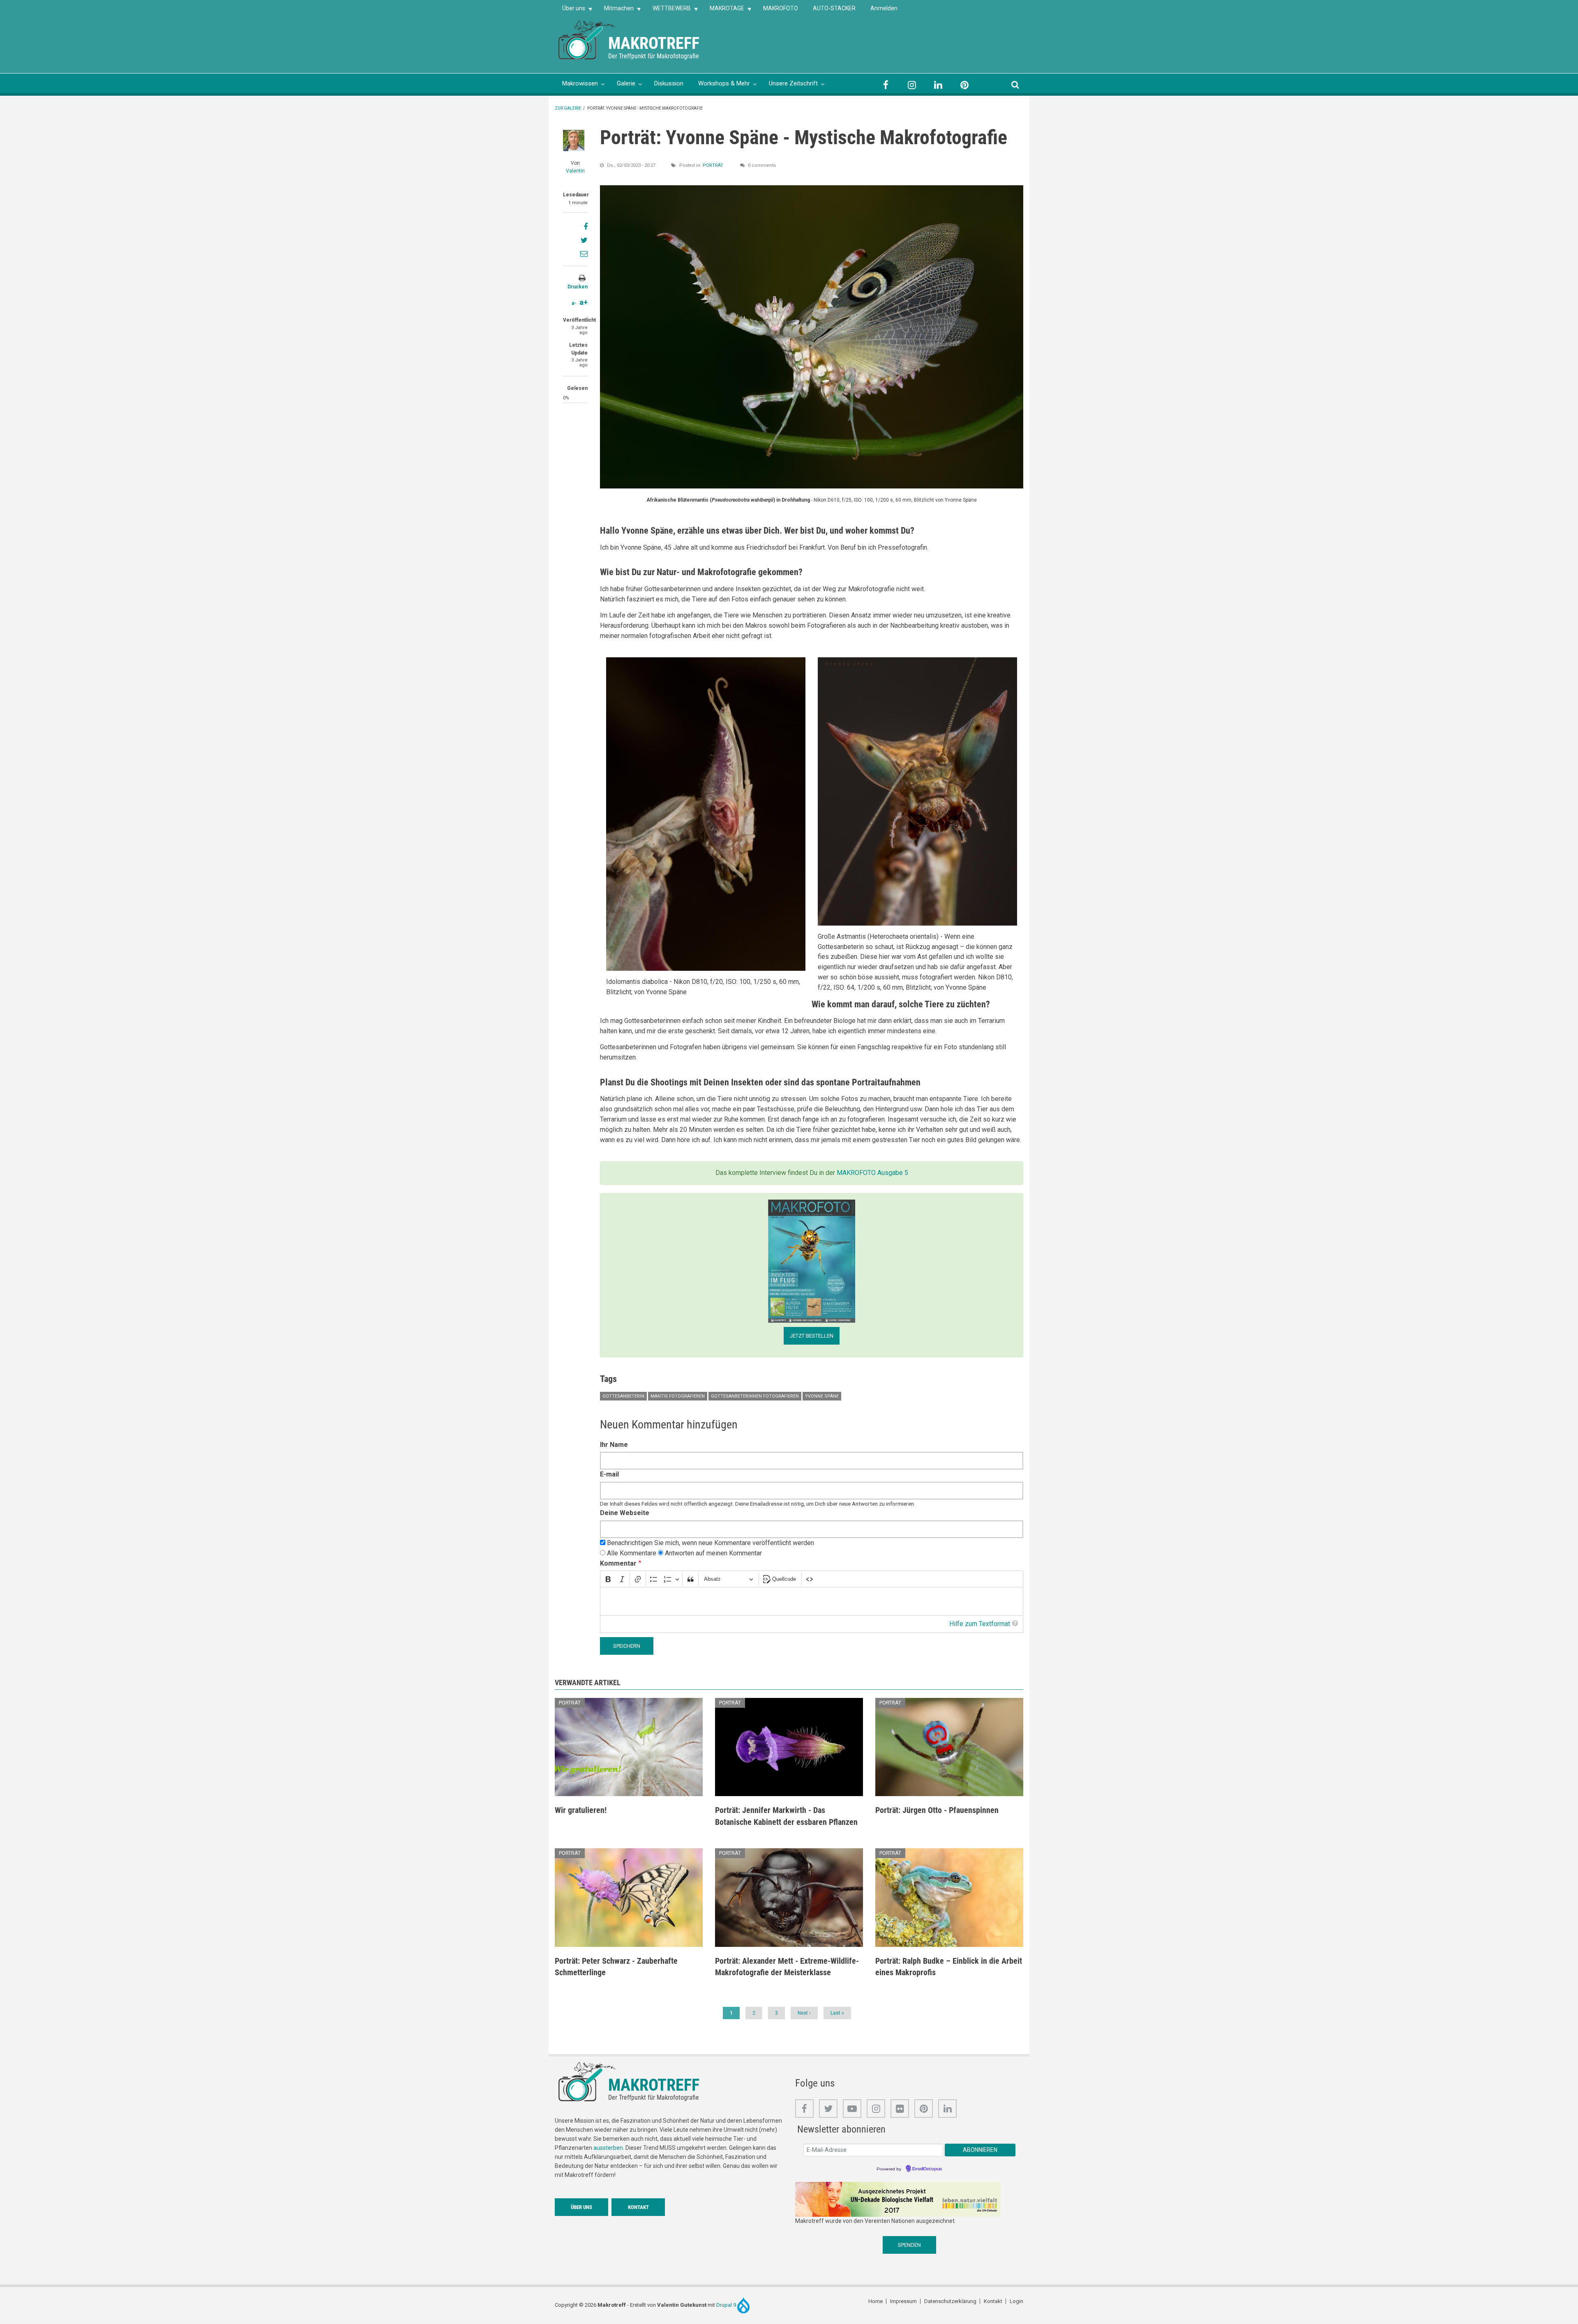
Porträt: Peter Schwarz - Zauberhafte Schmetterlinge (616, 1967)
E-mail (609, 1474)
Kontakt (638, 2207)
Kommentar (618, 1563)
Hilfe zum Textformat (980, 1624)
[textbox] (812, 1602)
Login (1016, 2301)
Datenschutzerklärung (950, 2301)
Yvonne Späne (822, 1396)
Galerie (626, 83)
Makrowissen (580, 83)
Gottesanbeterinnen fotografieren (755, 1396)
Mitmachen (615, 11)
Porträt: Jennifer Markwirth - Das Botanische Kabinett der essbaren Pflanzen (786, 1816)
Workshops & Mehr (724, 83)
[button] (812, 336)
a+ (584, 302)
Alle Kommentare (632, 1553)
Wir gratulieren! (581, 1810)
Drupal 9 (727, 2305)
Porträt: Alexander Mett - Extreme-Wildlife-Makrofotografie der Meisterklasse (787, 1967)
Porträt (713, 165)
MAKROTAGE (723, 11)
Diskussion (669, 83)
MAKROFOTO (781, 8)
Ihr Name (614, 1445)
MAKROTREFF (654, 43)
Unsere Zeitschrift (793, 83)
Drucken (578, 287)
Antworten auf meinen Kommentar (713, 1553)
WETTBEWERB (668, 11)
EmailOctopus (927, 2169)
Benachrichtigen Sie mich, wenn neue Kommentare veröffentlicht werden (711, 1543)
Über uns (570, 11)
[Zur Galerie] (588, 39)
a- (574, 303)
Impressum (903, 2301)
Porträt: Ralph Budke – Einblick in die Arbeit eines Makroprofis (949, 1967)
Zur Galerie (568, 108)
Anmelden (884, 8)
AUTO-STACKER (834, 8)
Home (876, 2301)
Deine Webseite (625, 1513)
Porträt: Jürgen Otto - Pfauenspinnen (937, 1810)
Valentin (575, 171)
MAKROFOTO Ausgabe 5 (872, 1173)
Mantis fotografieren (678, 1396)
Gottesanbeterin (623, 1396)
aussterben (608, 2148)
